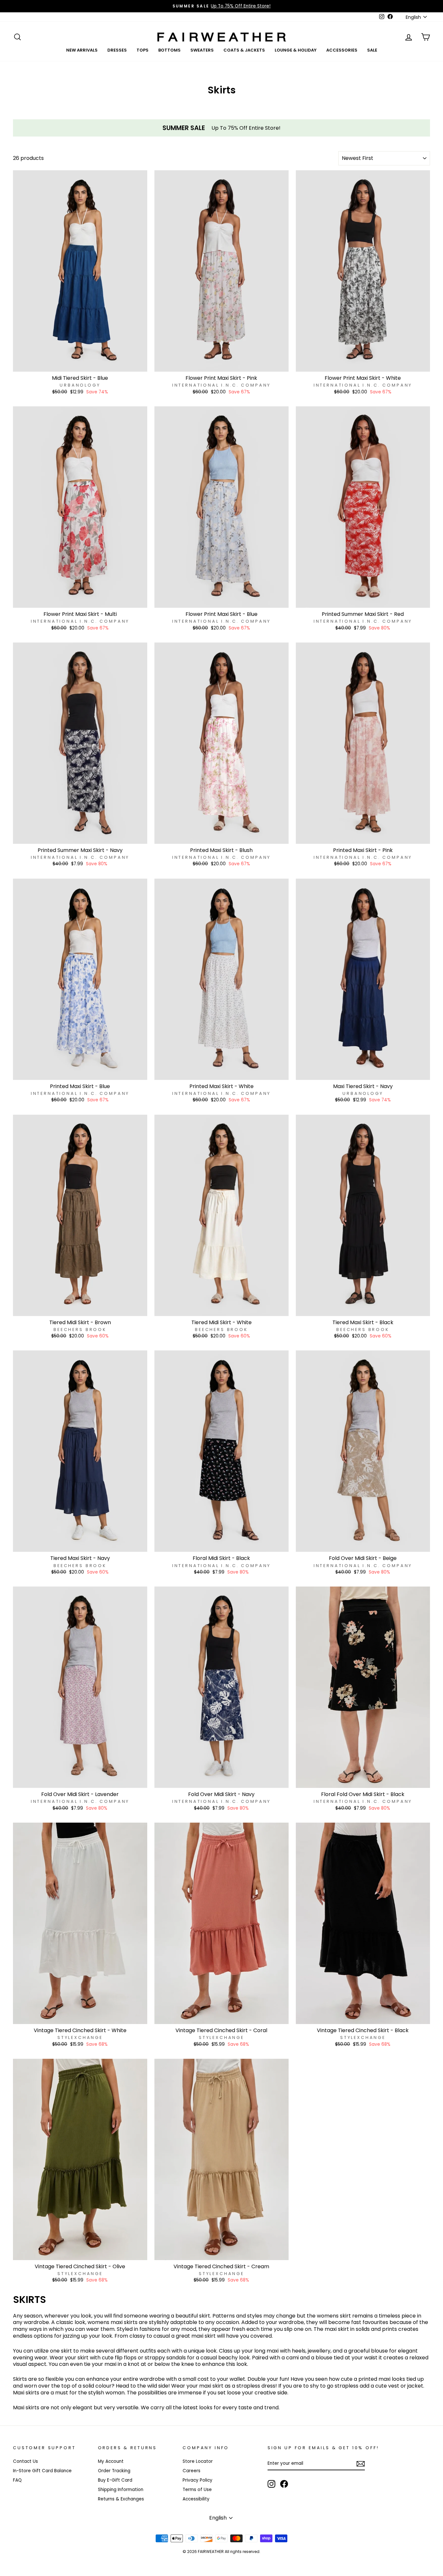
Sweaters (202, 50)
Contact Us (25, 2461)
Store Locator (198, 2461)
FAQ (17, 2480)
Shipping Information (121, 2490)
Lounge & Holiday (296, 50)
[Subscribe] (361, 2464)
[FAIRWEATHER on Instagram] (271, 2484)
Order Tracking (114, 2471)
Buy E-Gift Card (115, 2480)
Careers (192, 2471)
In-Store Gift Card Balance (42, 2471)
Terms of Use (197, 2490)
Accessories (342, 50)
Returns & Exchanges (121, 2499)
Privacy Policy (198, 2480)
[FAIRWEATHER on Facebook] (284, 2484)
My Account (111, 2461)
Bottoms (169, 50)
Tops (143, 50)
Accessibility (196, 2499)
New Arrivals (82, 50)
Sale (372, 50)
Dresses (117, 50)
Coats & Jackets (244, 50)
